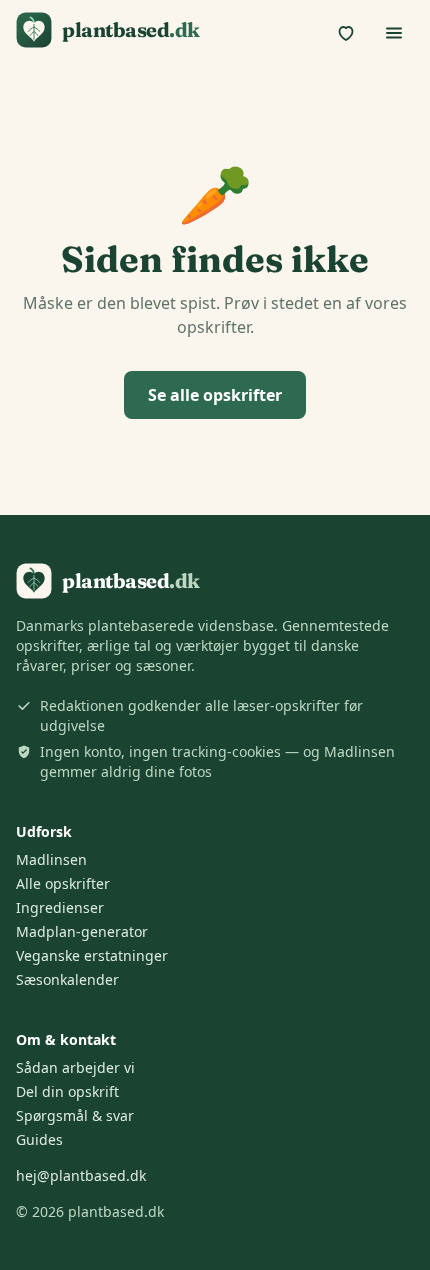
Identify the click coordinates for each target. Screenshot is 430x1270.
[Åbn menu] (394, 33)
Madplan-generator (82, 931)
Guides (39, 1139)
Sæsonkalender (67, 979)
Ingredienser (60, 907)
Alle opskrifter (63, 883)
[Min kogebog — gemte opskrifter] (346, 33)
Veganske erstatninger (92, 955)
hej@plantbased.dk (81, 1175)
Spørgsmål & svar (75, 1115)
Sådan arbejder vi (75, 1067)
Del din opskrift (67, 1091)
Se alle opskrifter (215, 395)
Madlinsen (51, 859)
